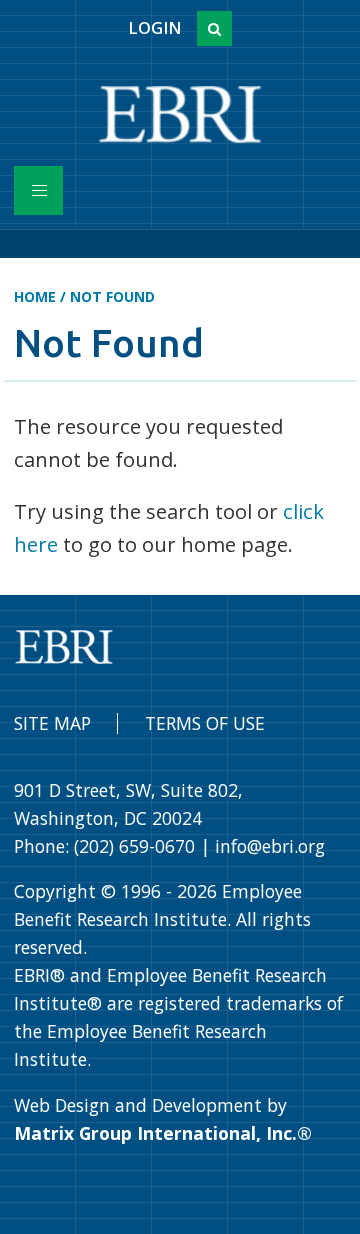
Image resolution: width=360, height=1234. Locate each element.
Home (35, 296)
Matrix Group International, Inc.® (163, 1133)
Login (154, 28)
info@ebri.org (270, 846)
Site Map (52, 723)
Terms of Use (205, 723)
